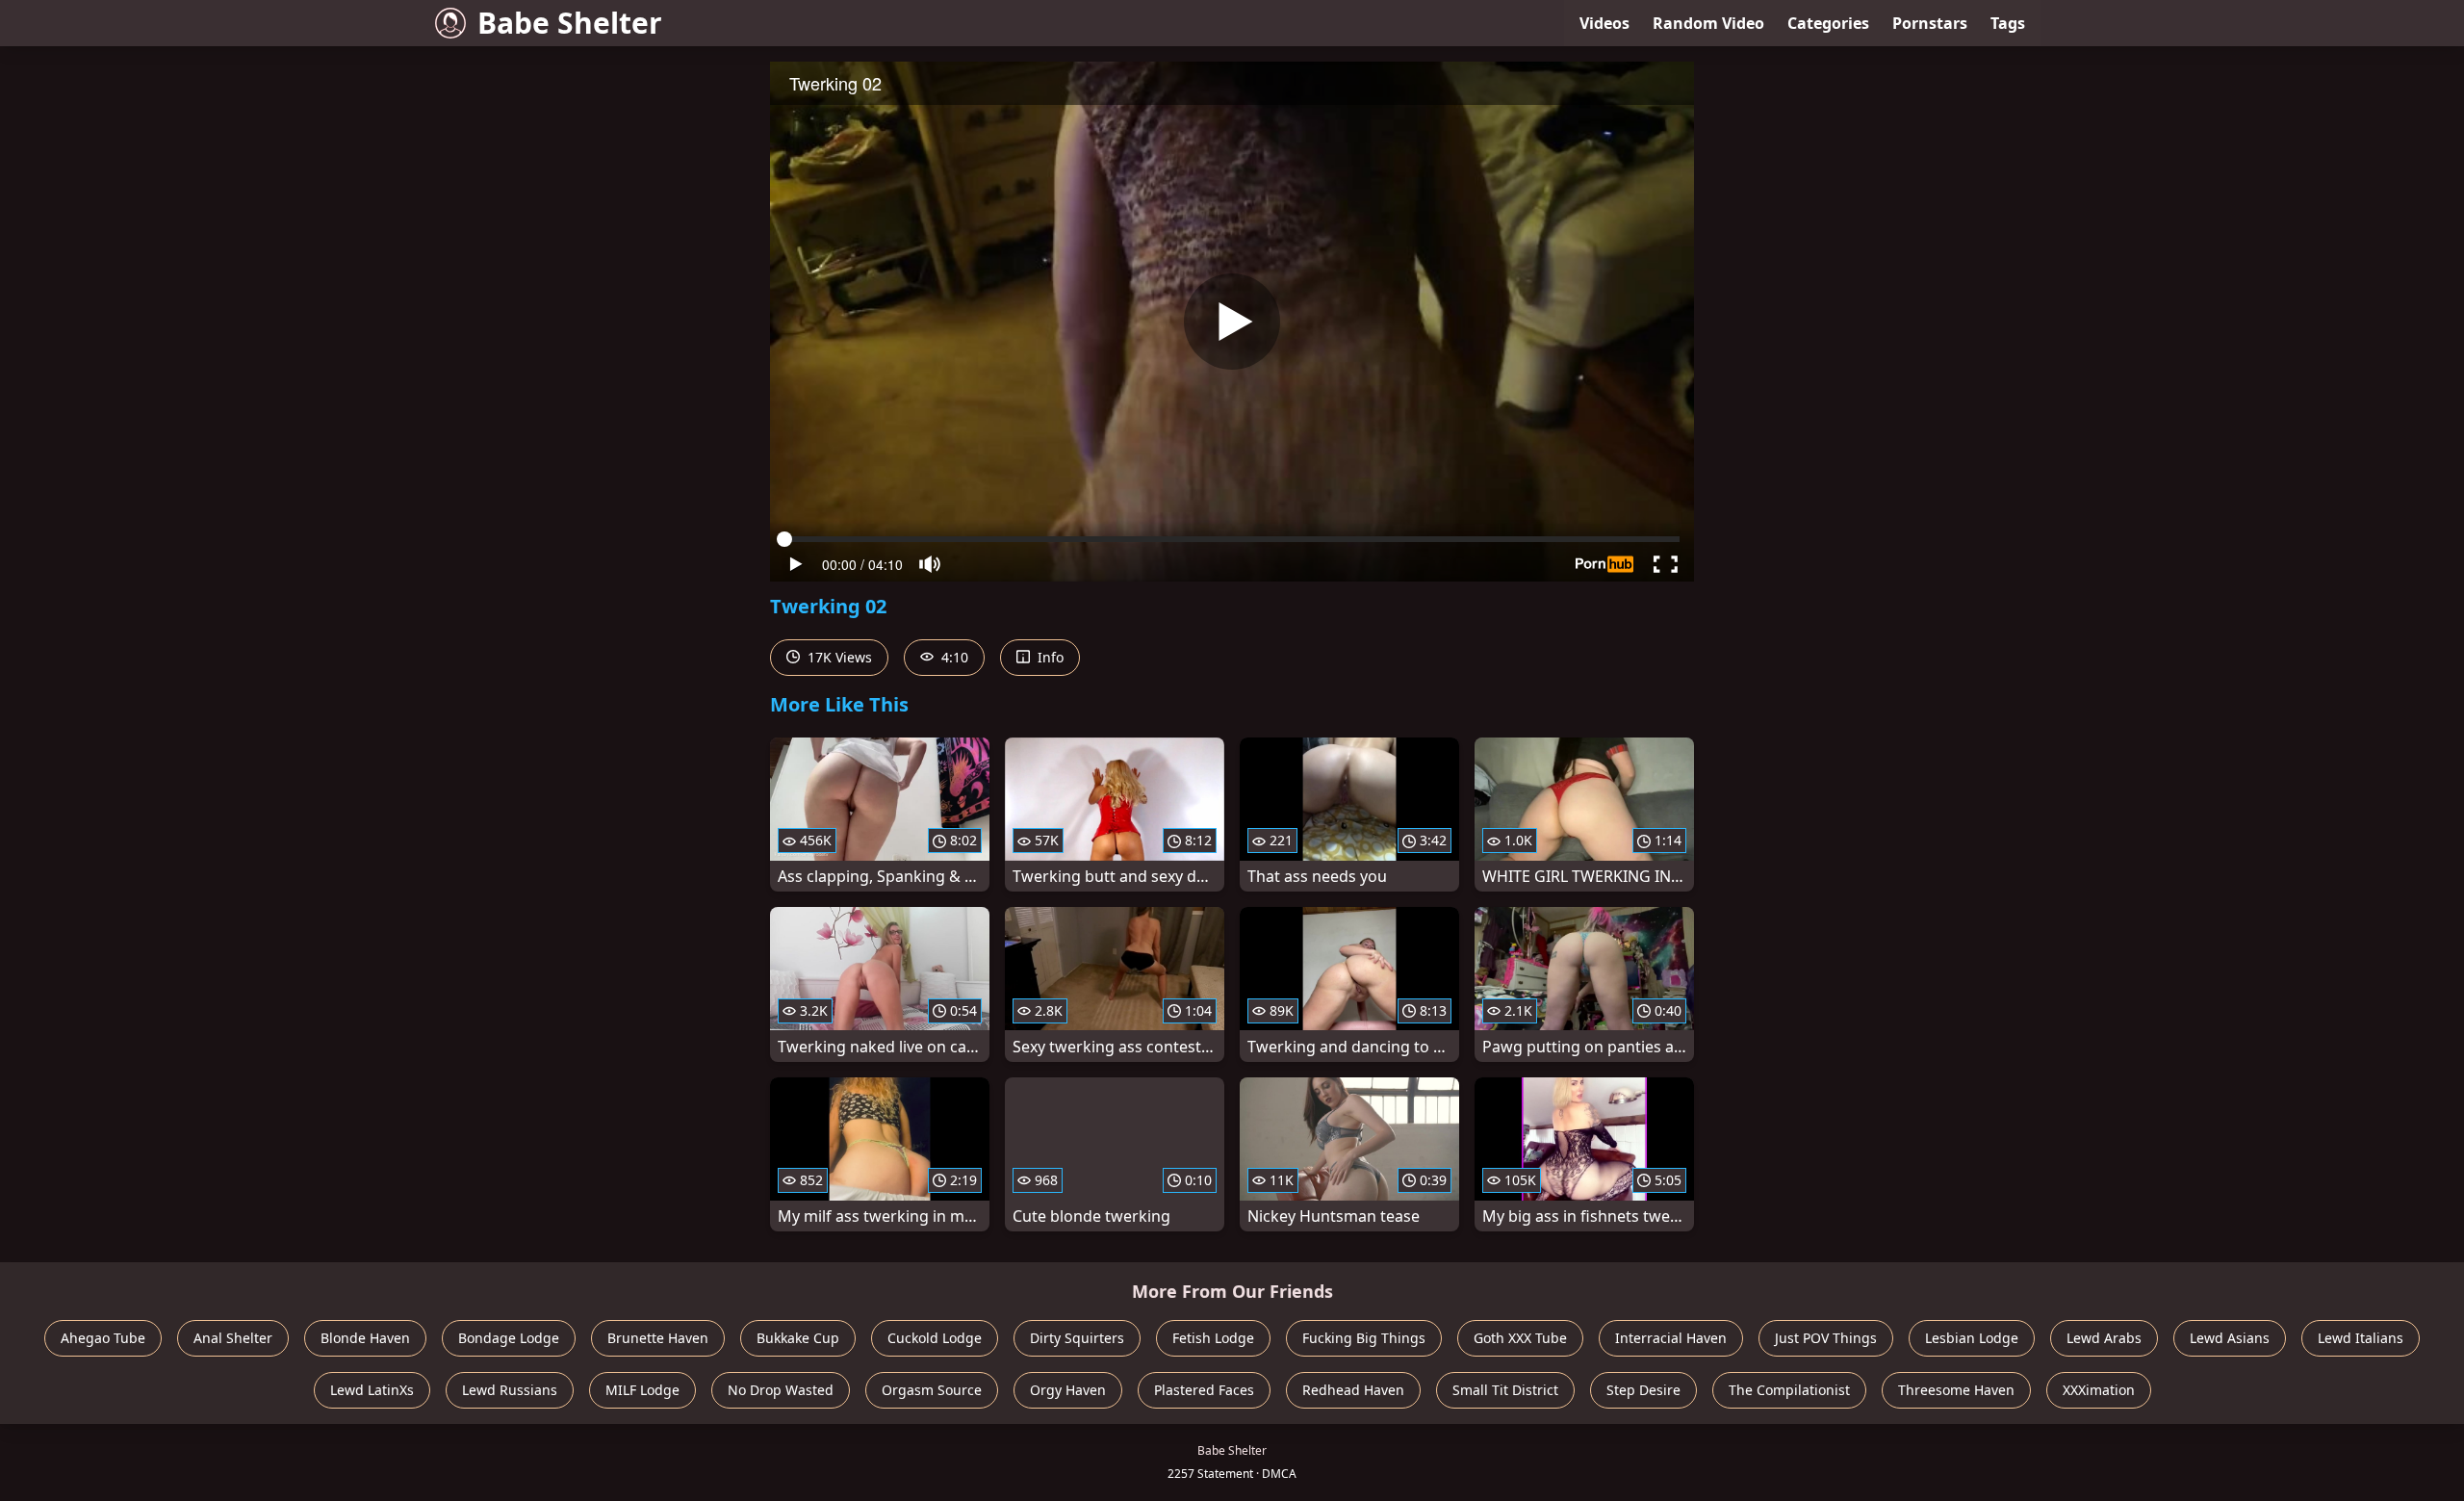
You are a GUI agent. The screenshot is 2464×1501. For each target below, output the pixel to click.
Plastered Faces (1204, 1390)
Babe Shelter (570, 23)
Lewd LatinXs (372, 1390)
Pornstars (1930, 23)
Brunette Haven (658, 1338)
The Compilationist (1789, 1390)
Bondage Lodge (509, 1338)
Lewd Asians (2230, 1338)
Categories (1828, 23)
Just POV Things (1826, 1338)
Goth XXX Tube (1520, 1338)
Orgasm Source (932, 1390)
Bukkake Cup (798, 1338)
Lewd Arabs (2104, 1338)
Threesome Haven (1956, 1390)
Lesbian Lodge (1972, 1338)
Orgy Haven (1068, 1390)
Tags (2008, 23)
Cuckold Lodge (935, 1338)
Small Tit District (1505, 1390)
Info (1049, 657)
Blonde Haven (365, 1338)
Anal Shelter (233, 1338)
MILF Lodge (642, 1390)
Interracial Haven (1671, 1338)
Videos (1604, 23)
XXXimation (2099, 1390)
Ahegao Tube (103, 1338)
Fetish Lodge (1213, 1338)
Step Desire (1643, 1390)
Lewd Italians (2361, 1338)
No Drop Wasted (781, 1390)
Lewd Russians (510, 1390)
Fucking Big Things (1364, 1338)
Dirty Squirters (1077, 1338)
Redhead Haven (1353, 1390)
